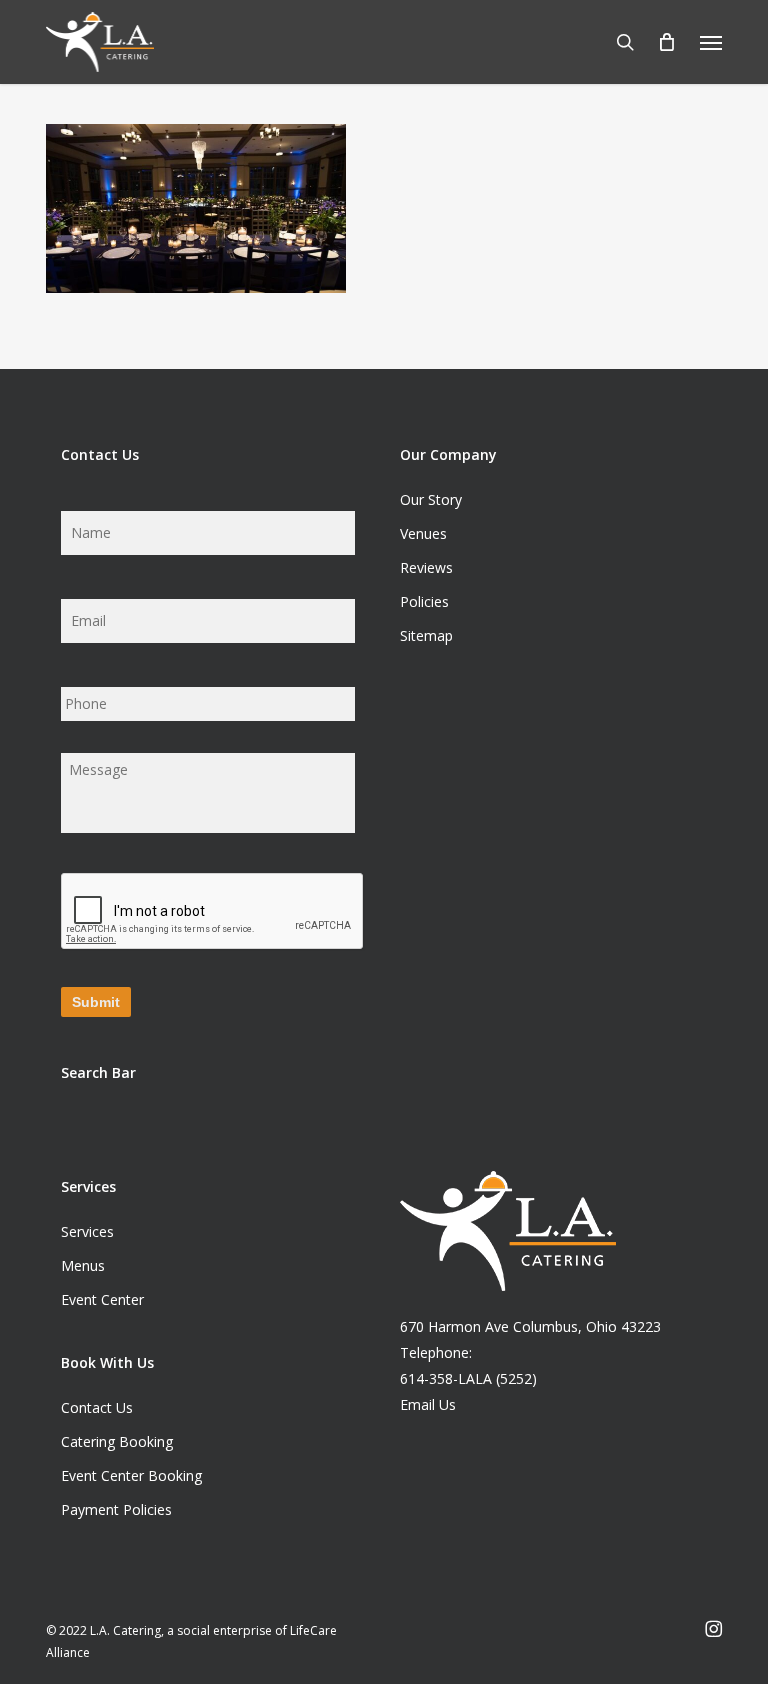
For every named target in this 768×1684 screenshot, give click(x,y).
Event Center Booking (131, 1475)
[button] (711, 42)
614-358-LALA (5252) (468, 1378)
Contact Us (97, 1407)
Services (87, 1231)
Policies (424, 601)
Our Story (431, 499)
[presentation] (213, 912)
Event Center (102, 1299)
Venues (423, 533)
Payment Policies (116, 1509)
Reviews (426, 567)
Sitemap (426, 635)
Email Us (428, 1404)
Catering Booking (117, 1441)
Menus (83, 1265)
